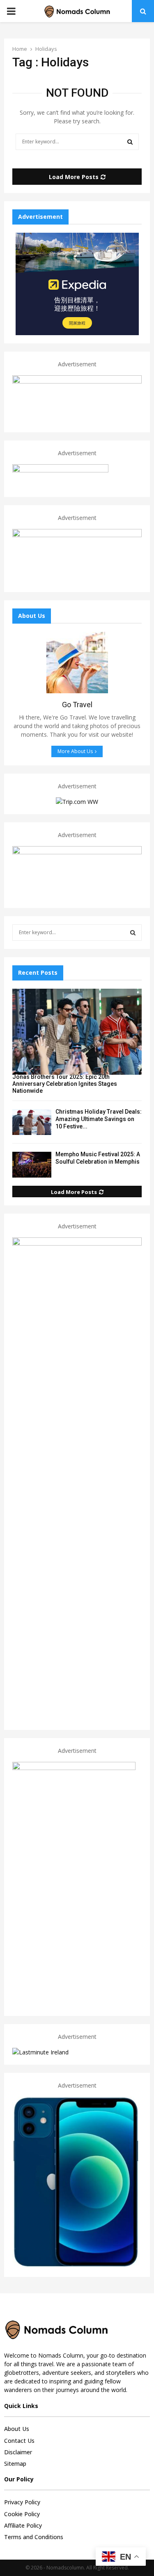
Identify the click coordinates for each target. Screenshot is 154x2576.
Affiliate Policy (23, 2525)
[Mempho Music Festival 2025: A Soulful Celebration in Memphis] (32, 1165)
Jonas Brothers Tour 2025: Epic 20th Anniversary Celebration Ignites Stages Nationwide (65, 1084)
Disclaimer (18, 2452)
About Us (17, 2429)
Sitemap (15, 2464)
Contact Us (19, 2441)
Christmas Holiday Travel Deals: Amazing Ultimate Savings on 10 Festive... (99, 1119)
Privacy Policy (22, 2502)
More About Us (75, 751)
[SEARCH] (133, 933)
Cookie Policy (22, 2514)
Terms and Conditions (34, 2537)
